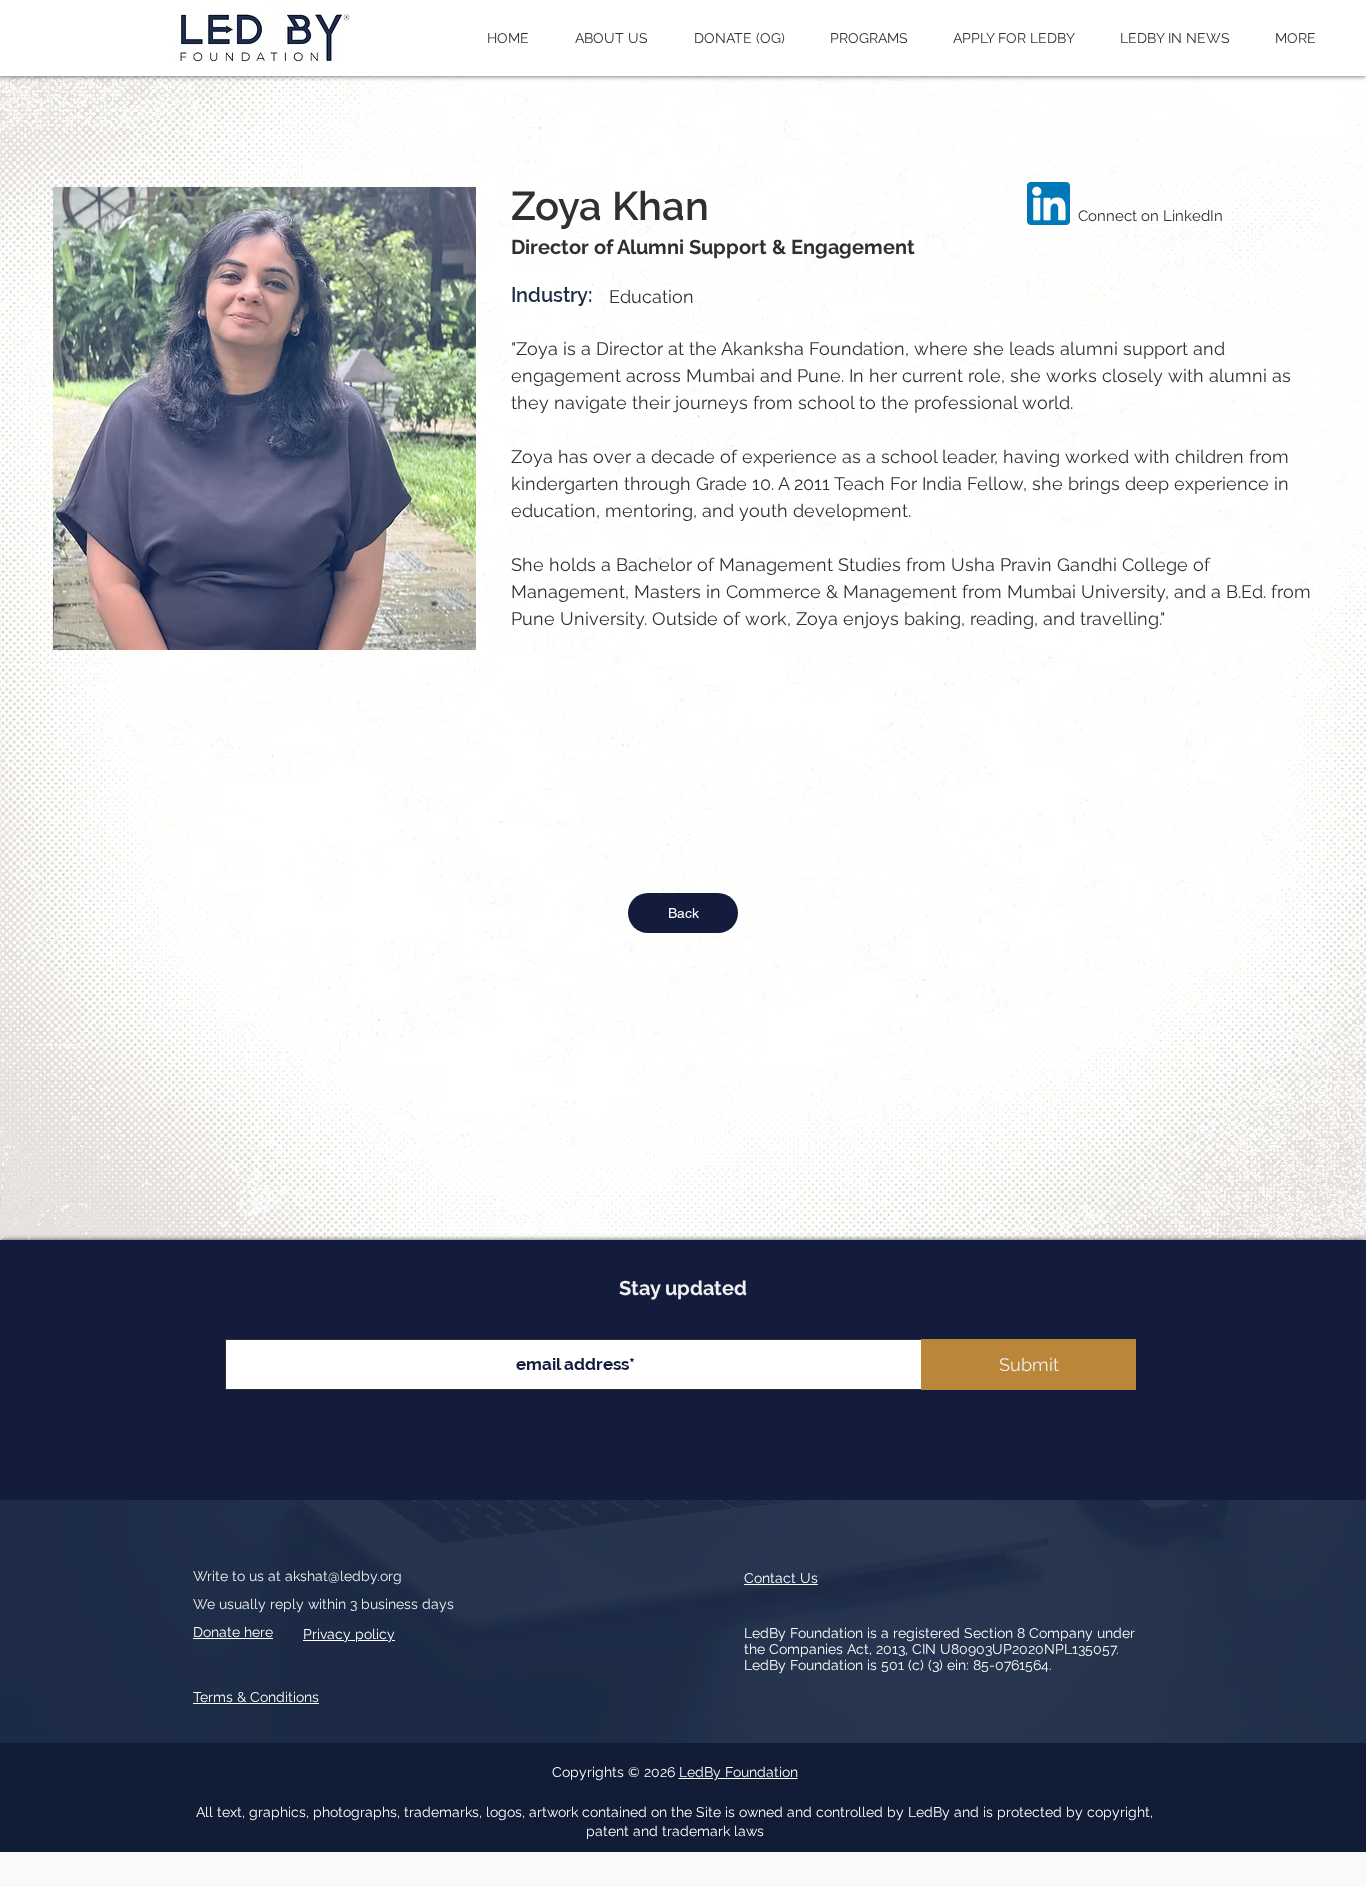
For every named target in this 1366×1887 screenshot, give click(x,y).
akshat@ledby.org (343, 1576)
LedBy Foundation (738, 1772)
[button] (611, 38)
